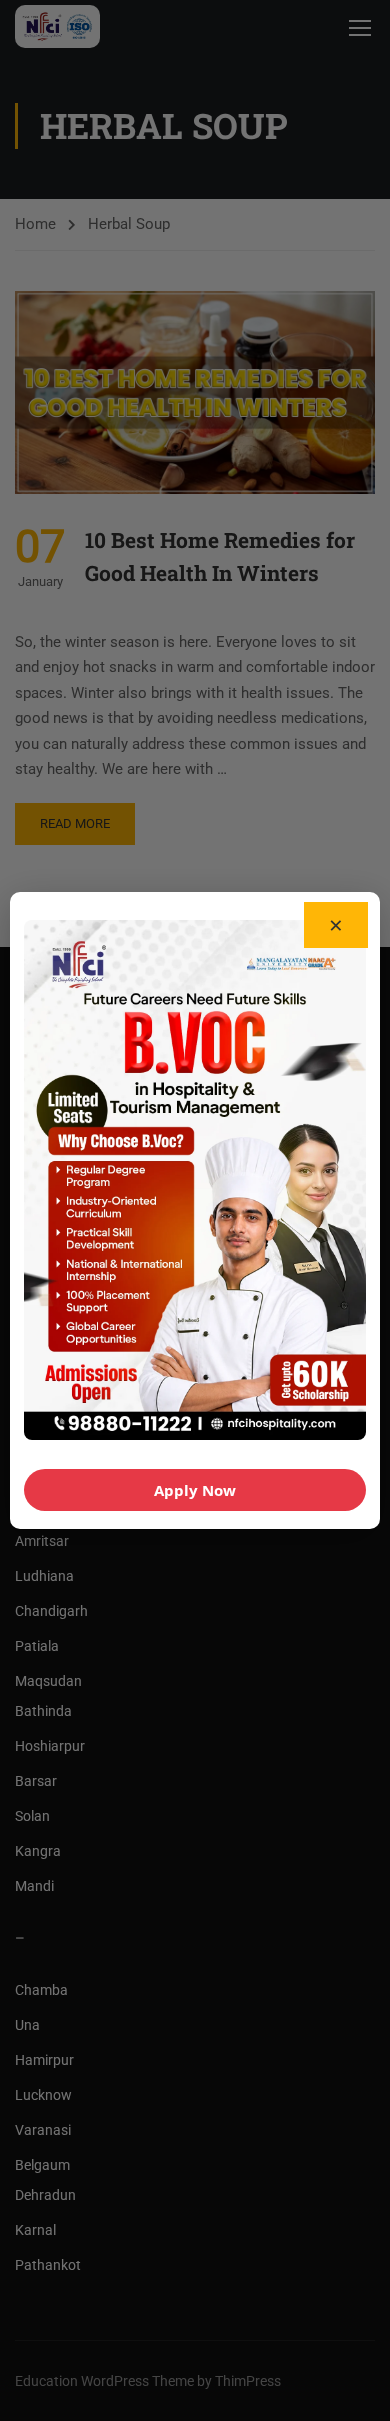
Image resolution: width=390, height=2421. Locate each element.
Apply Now (195, 1490)
